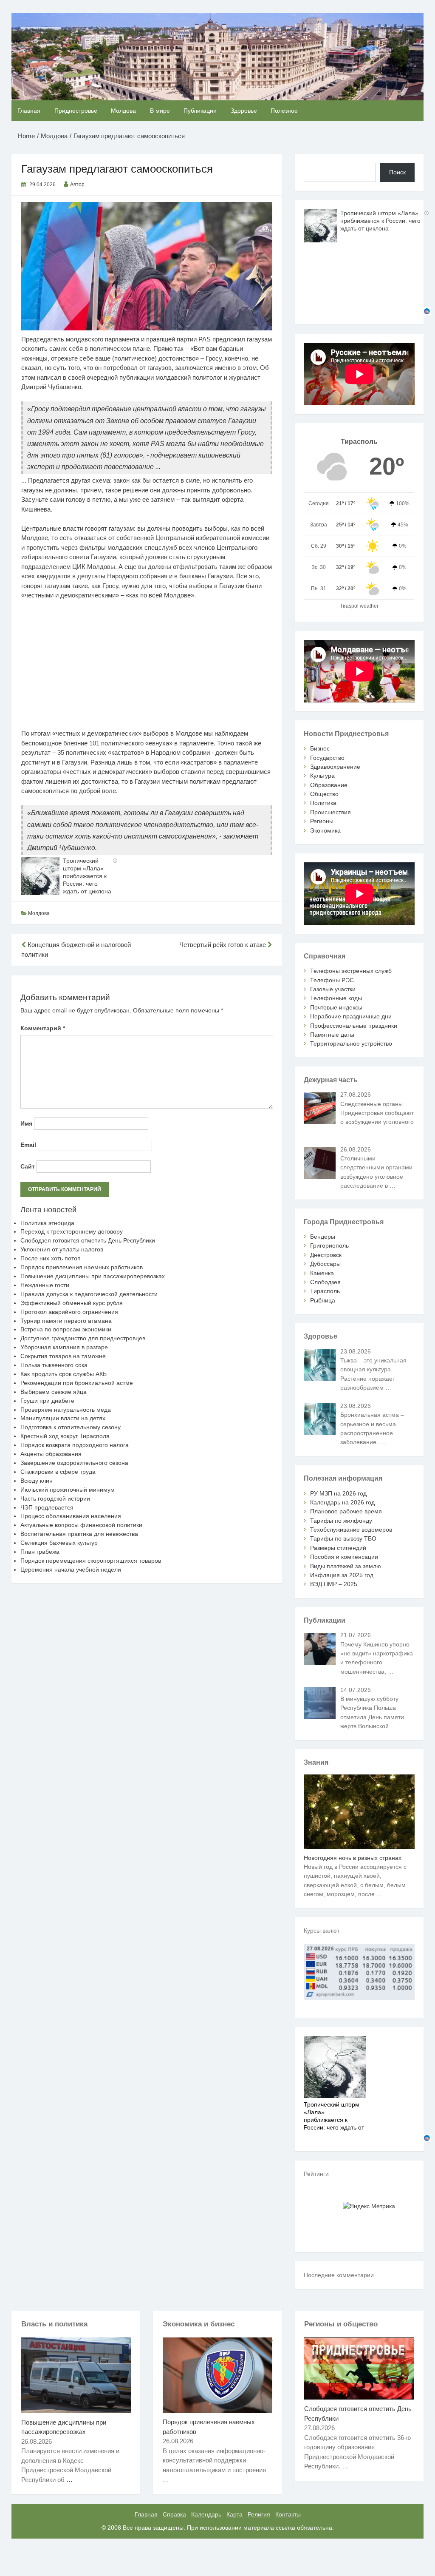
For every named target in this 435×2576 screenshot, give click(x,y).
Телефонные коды (336, 998)
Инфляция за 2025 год (342, 1575)
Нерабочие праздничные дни (351, 1016)
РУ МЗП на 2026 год (338, 1493)
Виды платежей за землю (346, 1566)
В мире (160, 111)
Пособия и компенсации (344, 1557)
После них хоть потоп (51, 1258)
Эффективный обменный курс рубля (72, 1303)
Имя (26, 1123)
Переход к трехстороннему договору (72, 1231)
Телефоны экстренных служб (351, 971)
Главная (29, 111)
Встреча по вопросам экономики (66, 1329)
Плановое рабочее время (346, 1511)
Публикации (200, 111)
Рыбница (323, 1300)
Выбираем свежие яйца (54, 1392)
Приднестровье (76, 111)
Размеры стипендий (338, 1548)
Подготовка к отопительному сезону (71, 1427)
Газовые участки (333, 989)
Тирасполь (325, 1291)
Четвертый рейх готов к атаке (223, 945)
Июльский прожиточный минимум (68, 1490)
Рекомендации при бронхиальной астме (77, 1383)
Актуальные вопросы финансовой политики (81, 1525)
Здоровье (244, 111)
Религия (259, 2514)
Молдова (123, 111)
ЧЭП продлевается (47, 1507)
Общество (324, 794)
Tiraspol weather (359, 606)
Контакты (288, 2514)
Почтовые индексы (336, 1007)
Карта (234, 2514)
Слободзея (325, 1282)
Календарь (206, 2514)
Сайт (28, 1166)
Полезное (284, 111)
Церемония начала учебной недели (71, 1569)
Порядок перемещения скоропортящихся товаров (91, 1561)
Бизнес (320, 748)
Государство (327, 758)
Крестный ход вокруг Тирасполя (65, 1436)
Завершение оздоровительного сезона (74, 1463)
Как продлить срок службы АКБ (64, 1374)
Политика (323, 803)
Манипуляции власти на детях (63, 1418)
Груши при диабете (47, 1401)
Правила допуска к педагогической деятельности (89, 1294)
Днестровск (326, 1255)
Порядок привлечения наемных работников (82, 1267)
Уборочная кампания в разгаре (64, 1347)
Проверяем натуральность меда (66, 1410)
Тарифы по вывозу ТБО (343, 1538)
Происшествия (330, 812)
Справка (174, 2514)
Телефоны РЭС (332, 980)
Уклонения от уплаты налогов (62, 1249)
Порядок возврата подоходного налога (75, 1445)
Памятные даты (332, 1035)
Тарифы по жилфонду (341, 1521)
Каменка (322, 1273)
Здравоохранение (335, 767)
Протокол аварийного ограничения (69, 1312)
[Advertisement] (147, 669)
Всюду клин (37, 1481)
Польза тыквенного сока (54, 1365)
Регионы (322, 821)
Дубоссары (325, 1264)
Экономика (325, 830)
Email (28, 1145)
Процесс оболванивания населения (71, 1516)
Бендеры (323, 1237)
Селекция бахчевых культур (59, 1543)
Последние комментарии (339, 2275)
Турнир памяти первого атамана (66, 1321)
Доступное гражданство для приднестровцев (83, 1338)
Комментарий (43, 1028)
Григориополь (329, 1245)
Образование (329, 785)
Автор (77, 185)
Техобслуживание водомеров (351, 1530)
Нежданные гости (45, 1285)
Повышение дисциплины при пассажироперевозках (93, 1276)
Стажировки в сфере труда (58, 1472)
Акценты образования (51, 1454)
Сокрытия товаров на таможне (63, 1356)
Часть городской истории (55, 1498)
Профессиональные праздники (354, 1026)
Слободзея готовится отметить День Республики (88, 1240)
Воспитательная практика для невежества (79, 1534)
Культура (322, 776)
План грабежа (40, 1552)
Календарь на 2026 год (342, 1502)
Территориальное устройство (351, 1043)
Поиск (397, 172)
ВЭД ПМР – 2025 (334, 1584)
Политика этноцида (47, 1223)
